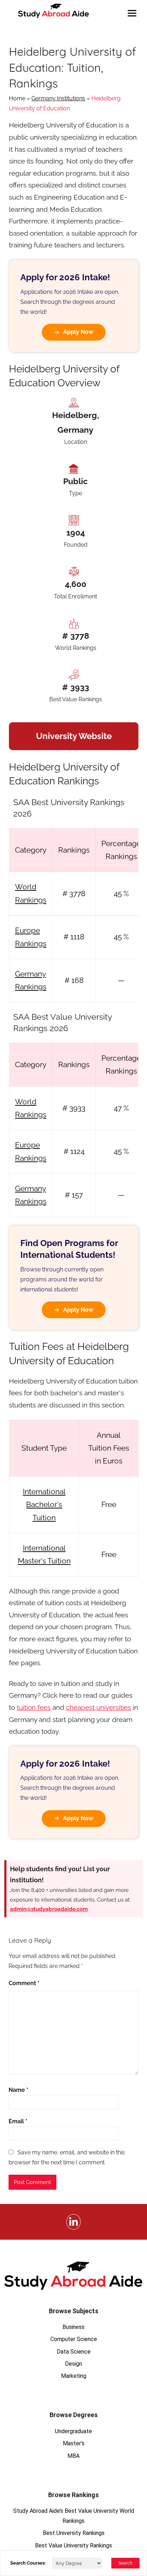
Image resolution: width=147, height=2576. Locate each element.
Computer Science (74, 2339)
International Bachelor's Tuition (44, 1505)
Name (19, 2090)
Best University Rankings (74, 2533)
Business (73, 2327)
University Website (74, 736)
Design (73, 2364)
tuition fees (34, 1707)
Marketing (74, 2376)
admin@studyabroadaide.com (49, 1909)
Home (17, 98)
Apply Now (78, 332)
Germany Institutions (58, 98)
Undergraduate (73, 2431)
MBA (73, 2456)
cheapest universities (98, 1707)
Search (125, 2563)
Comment (24, 1983)
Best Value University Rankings (73, 2545)
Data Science (74, 2352)
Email (18, 2121)
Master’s (74, 2443)
